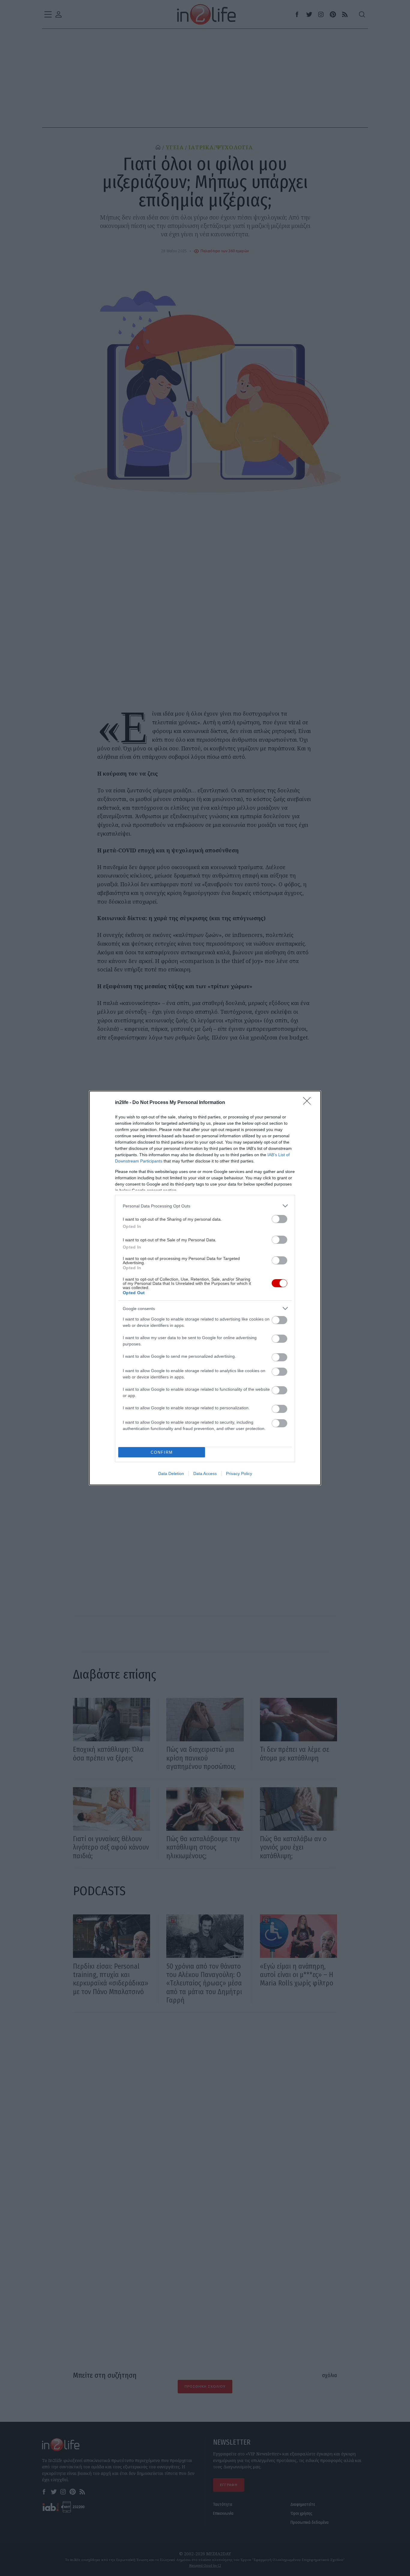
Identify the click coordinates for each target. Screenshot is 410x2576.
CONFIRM (162, 1452)
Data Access (205, 1473)
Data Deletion (171, 1473)
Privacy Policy (239, 1473)
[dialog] (205, 1288)
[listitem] (205, 1206)
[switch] (279, 1219)
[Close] (309, 1103)
